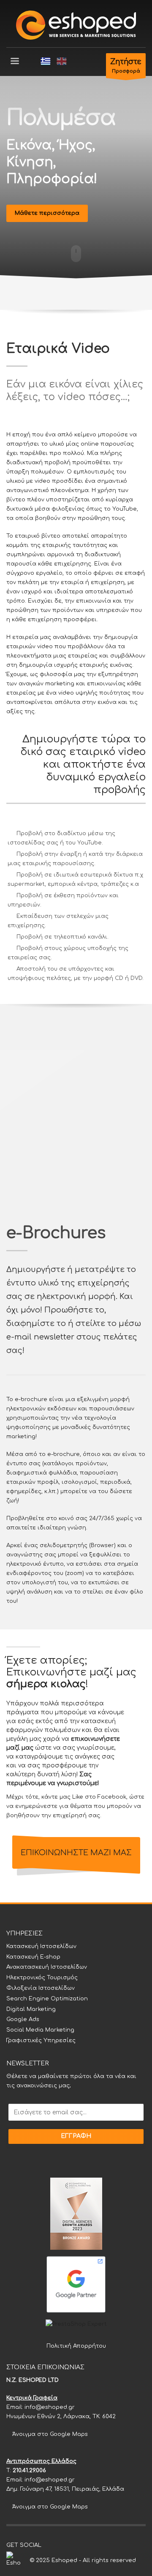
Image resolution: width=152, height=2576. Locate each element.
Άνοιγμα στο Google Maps (49, 2434)
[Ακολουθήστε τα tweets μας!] (60, 2545)
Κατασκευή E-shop (33, 1957)
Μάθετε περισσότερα (47, 213)
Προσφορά (126, 66)
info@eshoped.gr (50, 2407)
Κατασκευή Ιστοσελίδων (41, 1946)
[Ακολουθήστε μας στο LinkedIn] (86, 2545)
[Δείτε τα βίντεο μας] (73, 2545)
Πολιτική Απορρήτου (76, 2346)
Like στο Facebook (99, 1797)
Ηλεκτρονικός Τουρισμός (42, 1978)
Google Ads (23, 2019)
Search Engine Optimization (47, 1999)
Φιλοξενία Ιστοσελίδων (41, 1988)
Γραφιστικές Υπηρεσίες (41, 2040)
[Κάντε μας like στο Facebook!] (48, 2545)
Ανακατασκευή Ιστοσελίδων (47, 1967)
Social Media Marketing (40, 2030)
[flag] (46, 61)
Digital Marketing (31, 2009)
